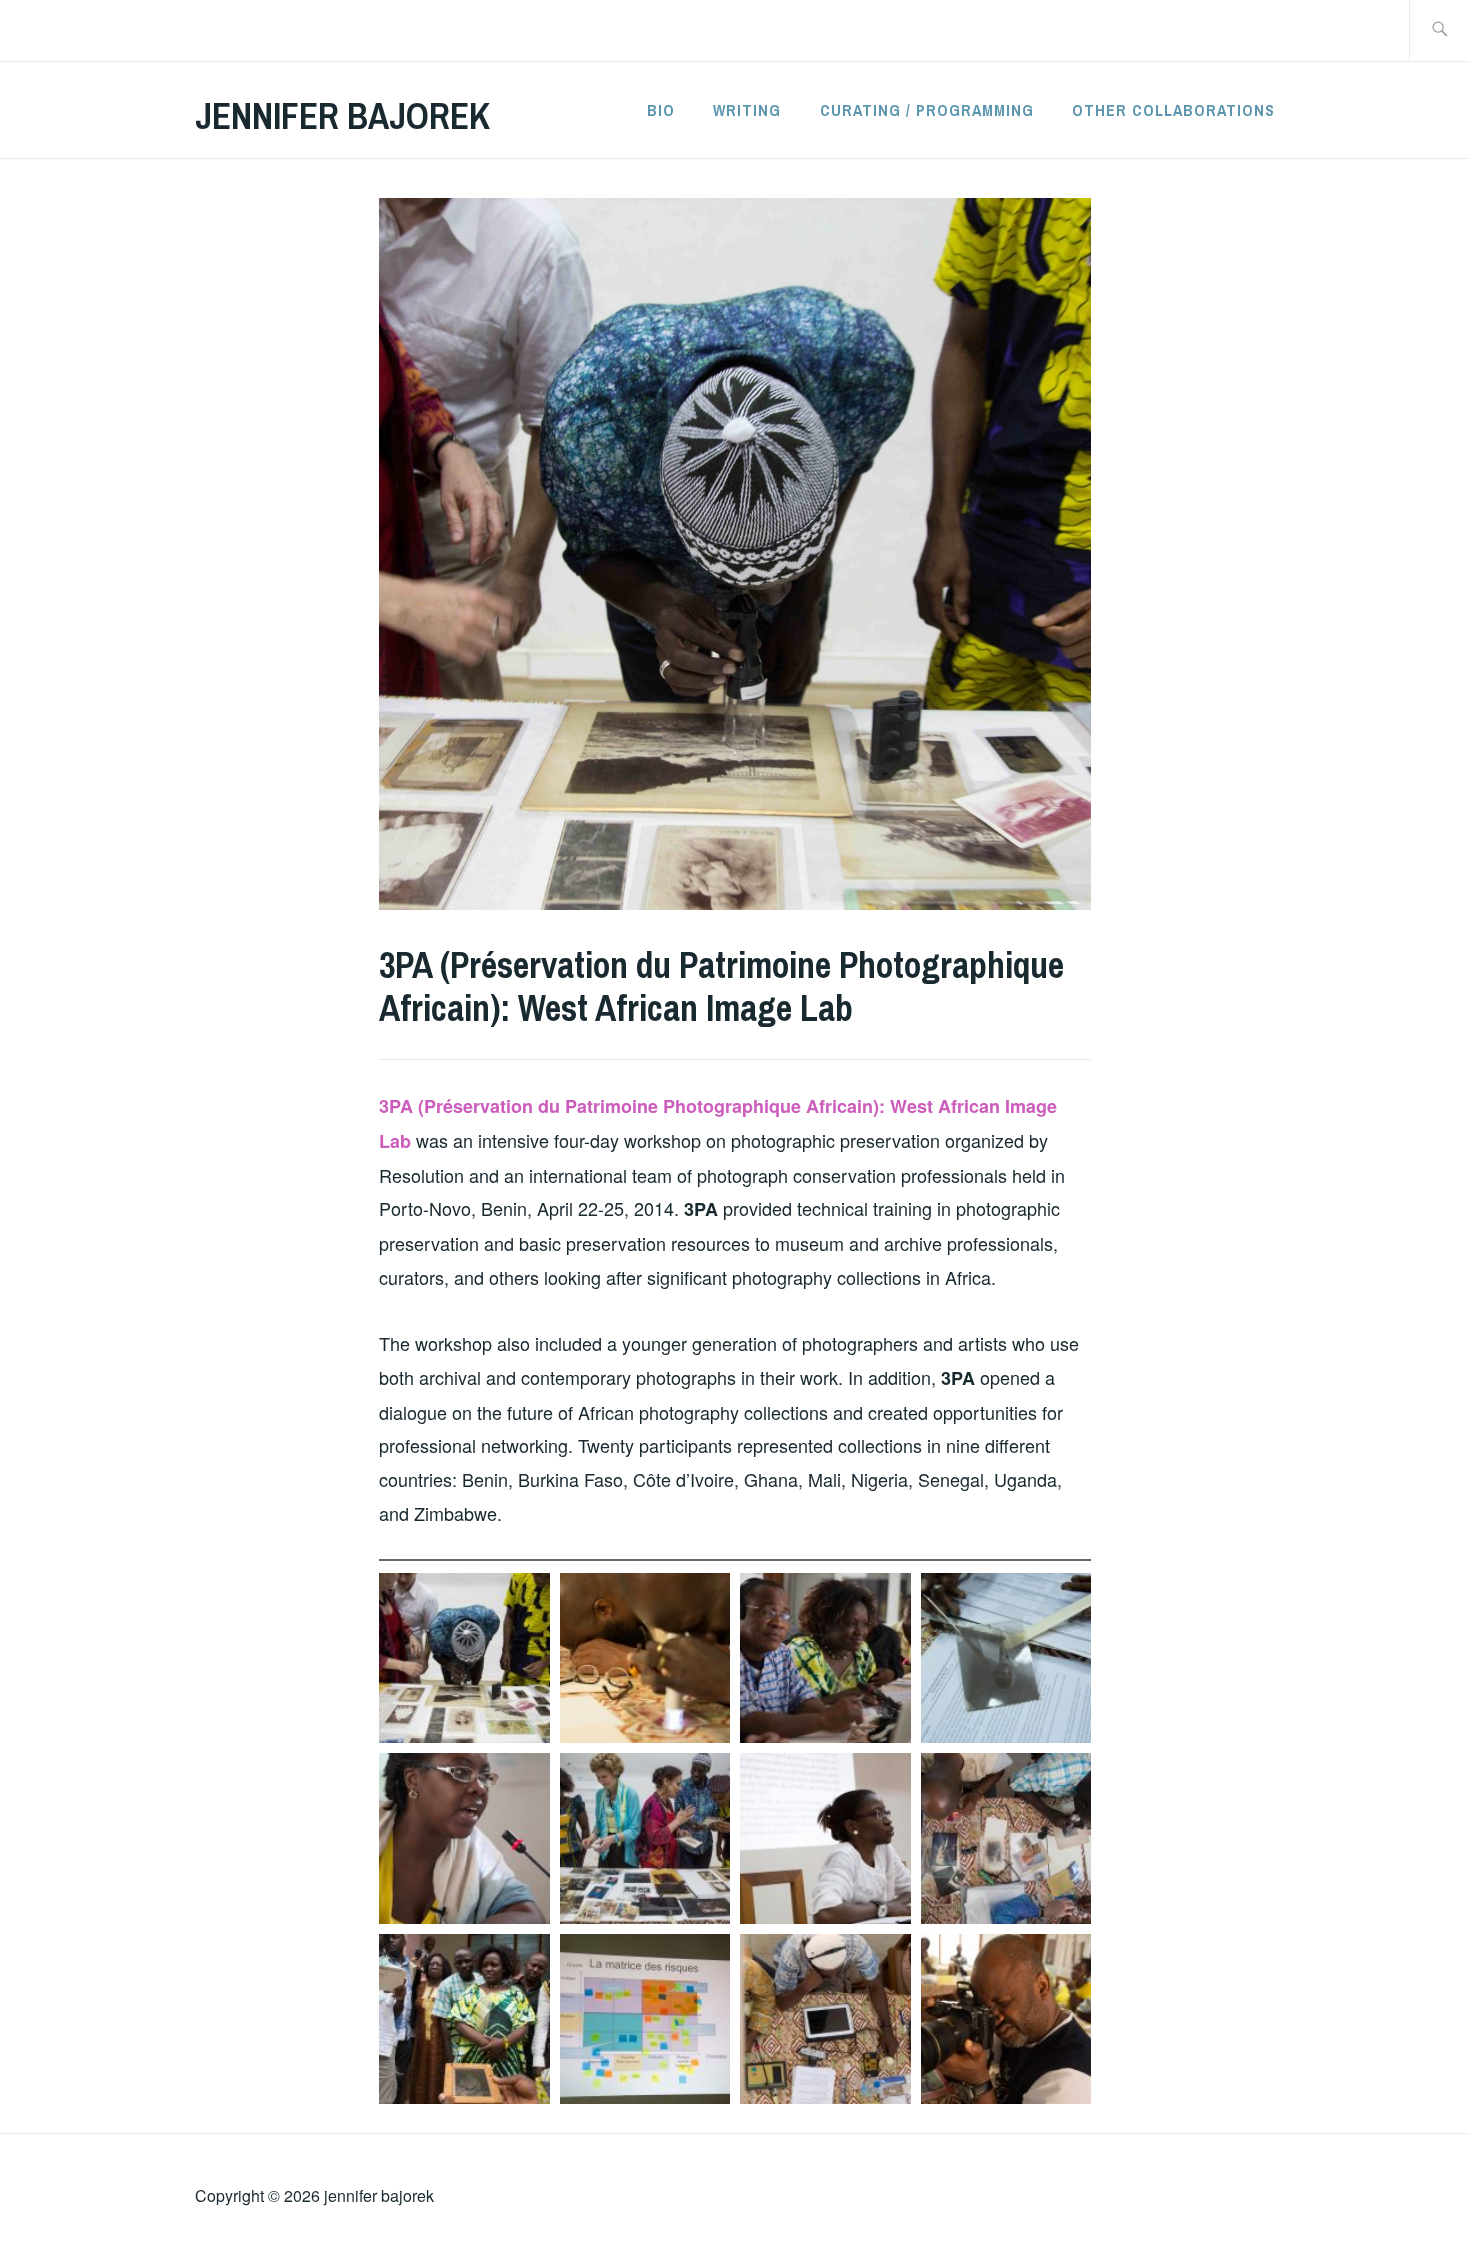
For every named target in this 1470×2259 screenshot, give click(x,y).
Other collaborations (1173, 110)
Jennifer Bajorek (342, 116)
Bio (661, 110)
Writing (747, 110)
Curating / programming (927, 110)
